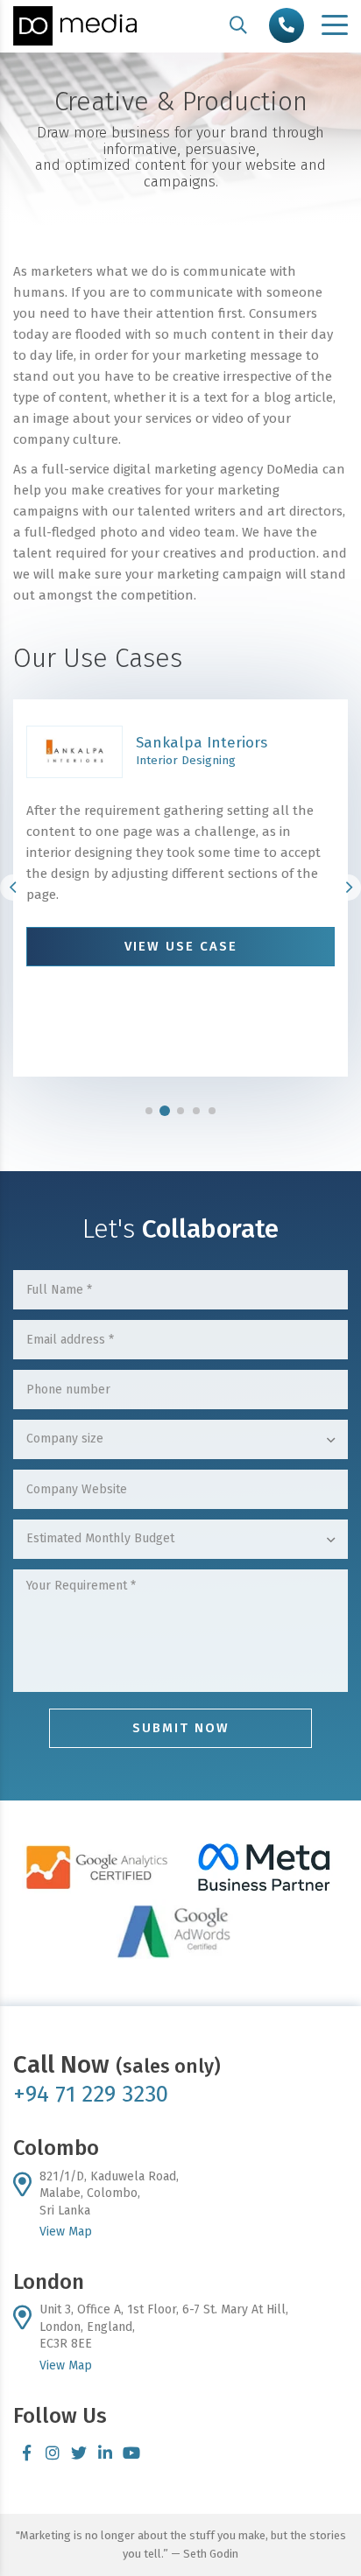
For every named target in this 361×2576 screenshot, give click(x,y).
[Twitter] (79, 2453)
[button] (149, 1111)
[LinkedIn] (105, 2453)
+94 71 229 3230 (91, 2094)
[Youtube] (131, 2453)
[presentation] (13, 888)
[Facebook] (26, 2453)
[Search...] (238, 25)
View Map (66, 2232)
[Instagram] (53, 2453)
